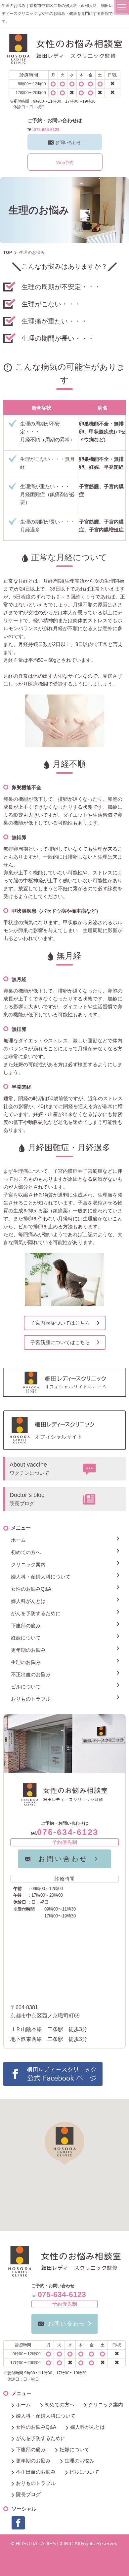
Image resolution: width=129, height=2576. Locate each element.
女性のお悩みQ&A (31, 1589)
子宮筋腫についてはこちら (60, 1342)
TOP (8, 253)
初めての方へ (26, 1552)
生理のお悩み (26, 1662)
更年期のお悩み (28, 1650)
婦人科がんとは (28, 1601)
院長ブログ (28, 2494)
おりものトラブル (31, 1699)
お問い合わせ (68, 142)
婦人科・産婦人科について (41, 1577)
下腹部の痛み (26, 1626)
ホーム (18, 1540)
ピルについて (26, 1687)
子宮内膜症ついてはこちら (60, 1323)
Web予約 (65, 163)
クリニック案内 (28, 1564)
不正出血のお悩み (31, 1674)
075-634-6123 (47, 130)
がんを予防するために (36, 1613)
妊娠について (26, 1638)
